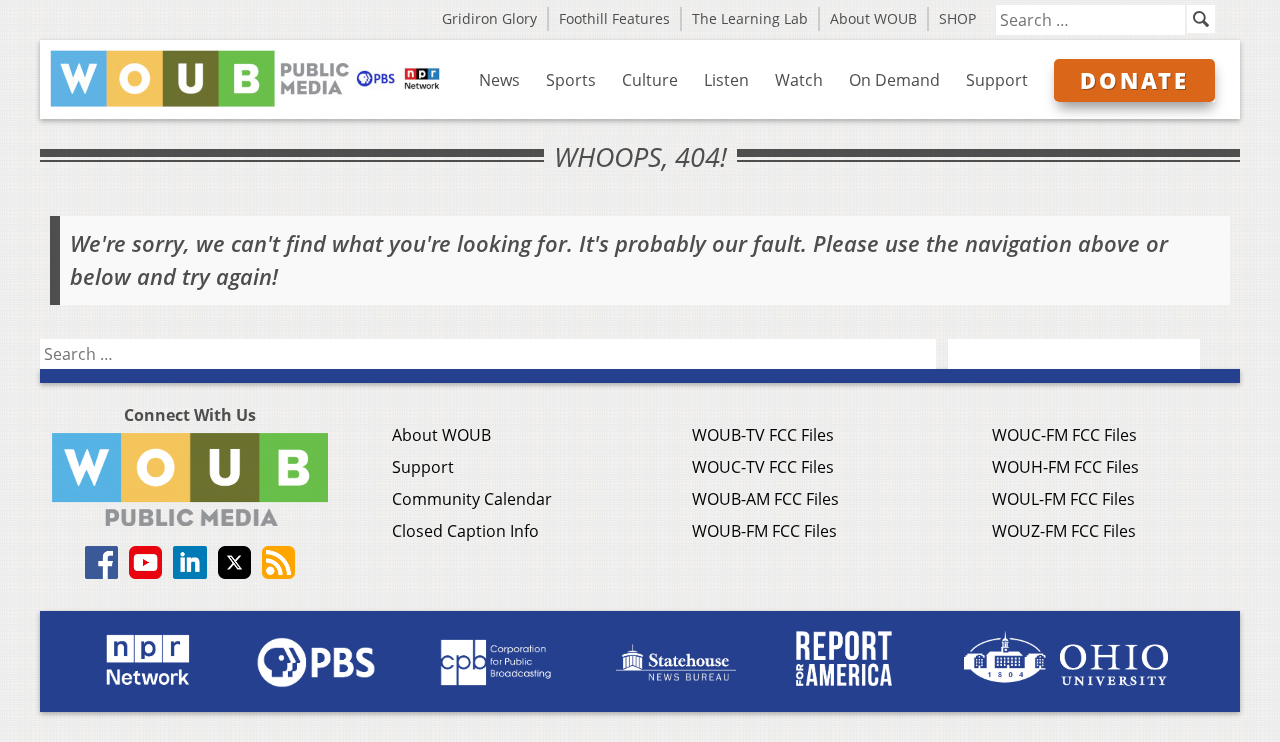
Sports (571, 80)
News (499, 80)
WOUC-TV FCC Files (763, 467)
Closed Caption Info (465, 531)
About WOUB (873, 18)
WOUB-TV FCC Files (763, 435)
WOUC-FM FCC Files (1064, 435)
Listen (726, 80)
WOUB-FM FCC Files (764, 531)
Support (997, 80)
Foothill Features (614, 18)
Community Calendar (472, 499)
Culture (650, 80)
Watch (799, 80)
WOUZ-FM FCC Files (1064, 531)
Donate (1134, 80)
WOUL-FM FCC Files (1063, 499)
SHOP (957, 18)
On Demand (894, 80)
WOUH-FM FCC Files (1065, 467)
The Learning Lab (750, 18)
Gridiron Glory (489, 18)
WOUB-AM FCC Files (765, 499)
